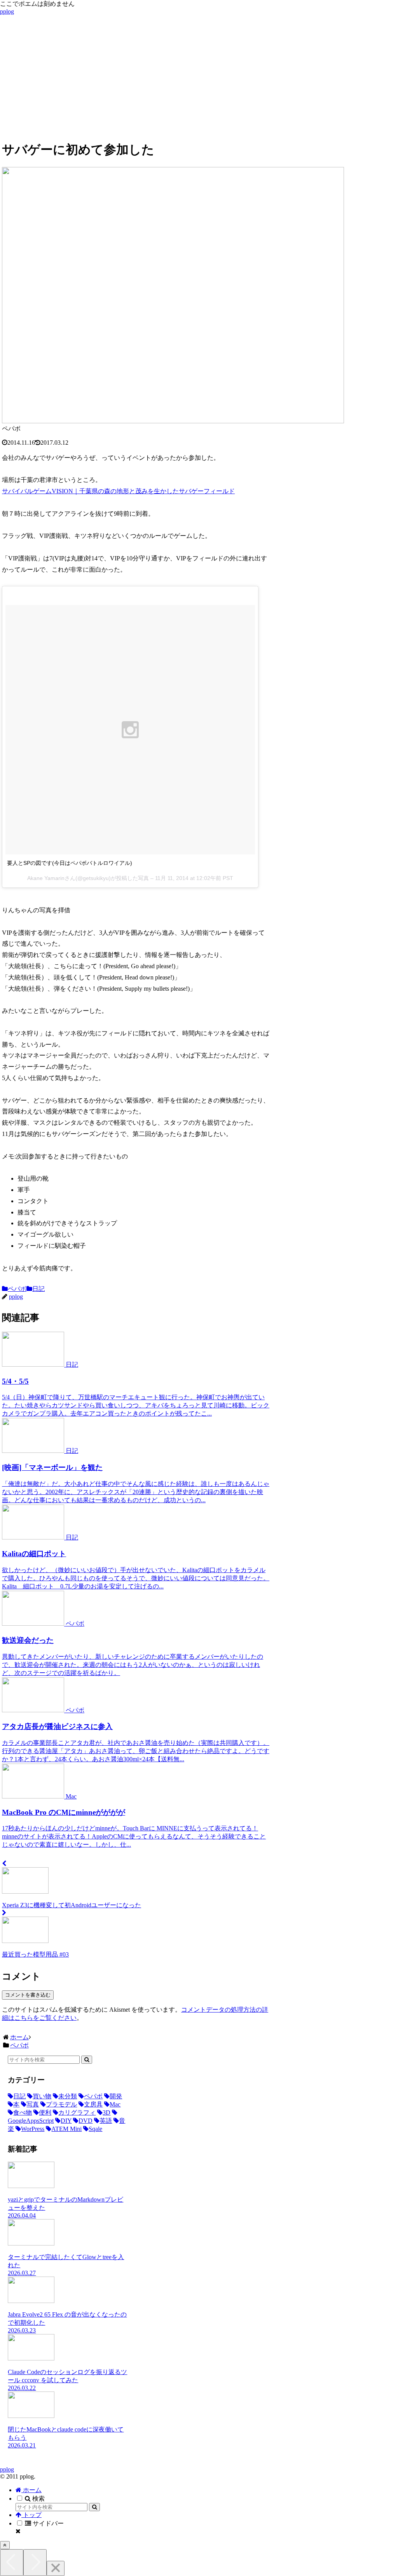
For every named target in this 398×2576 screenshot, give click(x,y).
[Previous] (12, 2563)
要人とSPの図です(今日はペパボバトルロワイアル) (70, 863)
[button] (87, 2060)
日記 (38, 1289)
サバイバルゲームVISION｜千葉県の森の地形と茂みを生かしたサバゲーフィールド (118, 491)
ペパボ (17, 1289)
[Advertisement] (199, 79)
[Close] (56, 2568)
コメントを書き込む (28, 1995)
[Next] (35, 2563)
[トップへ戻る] (5, 2545)
